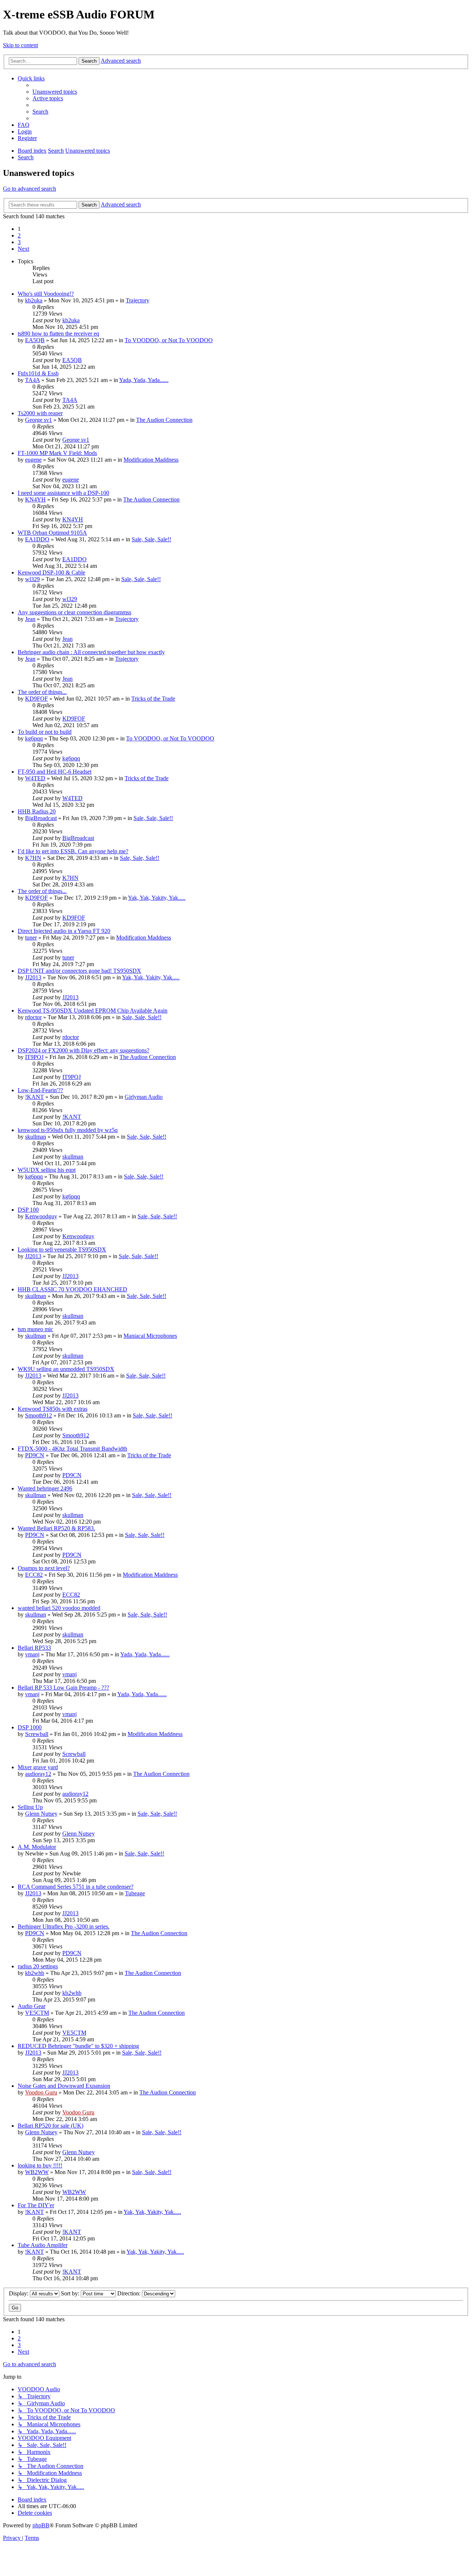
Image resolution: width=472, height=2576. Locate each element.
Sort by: (71, 2293)
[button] (23, 249)
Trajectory (138, 300)
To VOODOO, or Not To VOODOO (169, 340)
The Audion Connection (164, 420)
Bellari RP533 (34, 1648)
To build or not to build (45, 732)
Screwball (37, 1734)
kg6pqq (34, 738)
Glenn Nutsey (41, 1814)
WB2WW (37, 2172)
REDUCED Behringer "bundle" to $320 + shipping (78, 2046)
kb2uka (34, 300)
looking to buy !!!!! (40, 2165)
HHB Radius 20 (37, 811)
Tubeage (135, 1893)
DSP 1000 (30, 1727)
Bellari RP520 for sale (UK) (51, 2126)
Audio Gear (32, 2006)
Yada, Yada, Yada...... (144, 380)
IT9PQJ (34, 1057)
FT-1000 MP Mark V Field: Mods (57, 453)
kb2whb (35, 1973)
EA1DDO (37, 539)
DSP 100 (28, 1210)
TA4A (32, 380)
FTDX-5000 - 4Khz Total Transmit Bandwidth (72, 1449)
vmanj (32, 1654)
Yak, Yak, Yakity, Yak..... (157, 898)
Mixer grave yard (38, 1767)
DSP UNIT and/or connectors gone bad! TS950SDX (79, 971)
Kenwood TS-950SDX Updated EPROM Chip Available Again (93, 1011)
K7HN (33, 858)
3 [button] (19, 242)
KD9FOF (37, 699)
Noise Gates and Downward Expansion (64, 2086)
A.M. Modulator (37, 1847)
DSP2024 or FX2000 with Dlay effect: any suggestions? (84, 1050)
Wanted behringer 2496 (45, 1488)
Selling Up (30, 1807)
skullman (36, 1137)
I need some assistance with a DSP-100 (63, 493)
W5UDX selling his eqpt (47, 1170)
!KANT (34, 1097)
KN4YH (35, 499)
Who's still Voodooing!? (46, 294)
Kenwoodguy (41, 1216)
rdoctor (33, 1017)
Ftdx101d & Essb (38, 373)
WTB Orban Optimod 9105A (52, 533)
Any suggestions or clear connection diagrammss (74, 612)
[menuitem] (55, 92)
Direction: (130, 2293)
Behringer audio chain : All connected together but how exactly (91, 652)
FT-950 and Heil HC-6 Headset (55, 772)
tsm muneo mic (35, 1329)
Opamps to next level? (44, 1568)
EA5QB (35, 340)
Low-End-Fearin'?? (40, 1090)
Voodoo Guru (41, 2092)
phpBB (41, 2525)
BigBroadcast (41, 818)
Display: (19, 2293)
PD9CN (35, 1455)
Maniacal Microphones (150, 1336)
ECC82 (34, 1575)
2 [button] (19, 235)
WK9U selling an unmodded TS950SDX (66, 1369)
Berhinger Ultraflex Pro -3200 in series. (64, 1926)
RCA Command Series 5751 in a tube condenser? (76, 1887)
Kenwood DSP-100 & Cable (51, 572)
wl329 (32, 579)
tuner (31, 938)
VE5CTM (37, 2013)
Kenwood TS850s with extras (53, 1409)
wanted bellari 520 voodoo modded (59, 1608)
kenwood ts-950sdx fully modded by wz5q (68, 1130)
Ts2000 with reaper (40, 413)
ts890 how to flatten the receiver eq (58, 334)
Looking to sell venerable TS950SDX (62, 1249)
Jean (30, 619)
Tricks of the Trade (153, 699)
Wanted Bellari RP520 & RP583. (56, 1528)
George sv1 (39, 420)
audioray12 (38, 1774)
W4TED (35, 778)
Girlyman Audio (144, 1097)
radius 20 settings (38, 1966)
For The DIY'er (36, 2205)
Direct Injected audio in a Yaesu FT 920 (64, 931)
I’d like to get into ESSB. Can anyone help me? (73, 851)
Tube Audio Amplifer (43, 2245)
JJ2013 (33, 977)
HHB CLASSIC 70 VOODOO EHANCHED (72, 1289)
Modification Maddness (151, 460)
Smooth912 (39, 1415)
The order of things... (42, 692)
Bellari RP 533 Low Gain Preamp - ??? (63, 1688)
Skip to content (20, 45)
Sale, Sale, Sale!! (151, 539)
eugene (33, 460)
